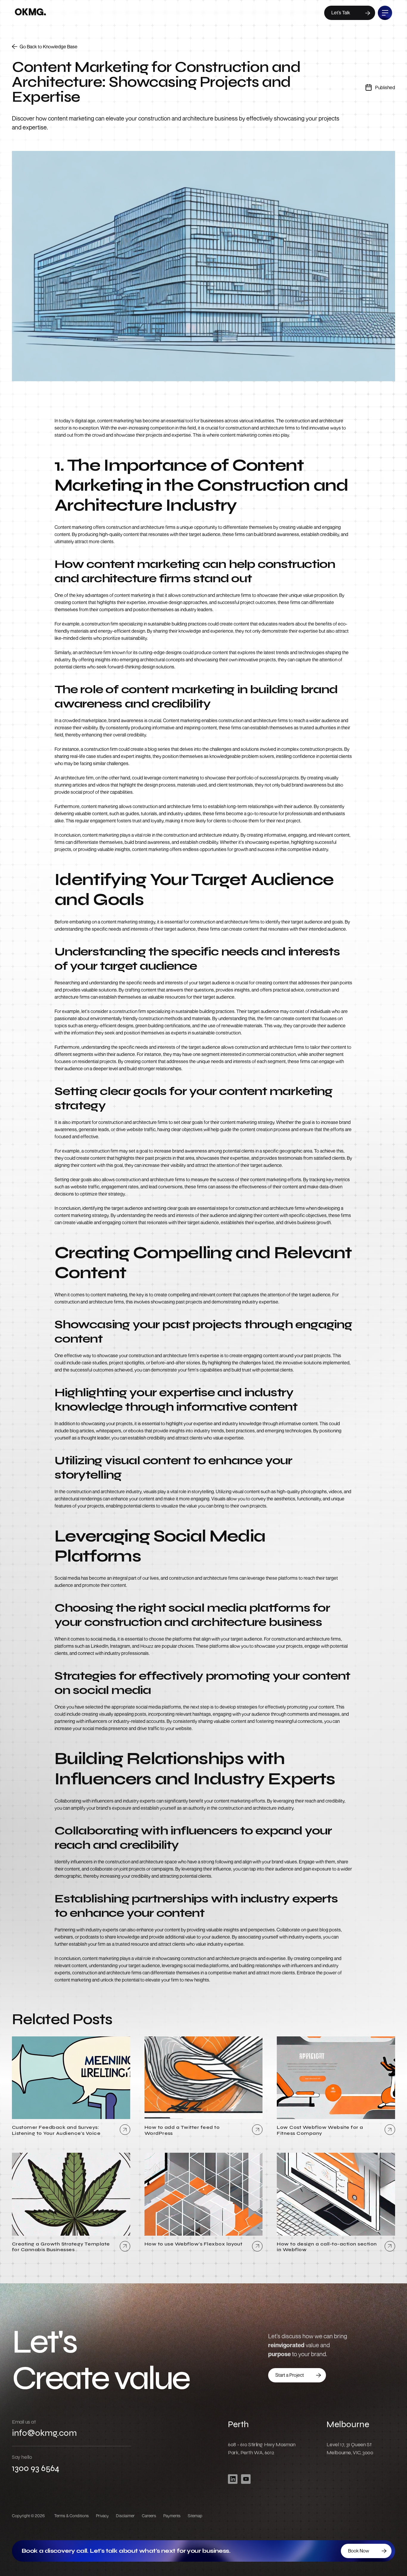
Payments (172, 2516)
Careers (149, 2516)
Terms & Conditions (72, 2516)
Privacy (102, 2516)
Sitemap (195, 2516)
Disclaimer (125, 2516)
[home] (30, 13)
